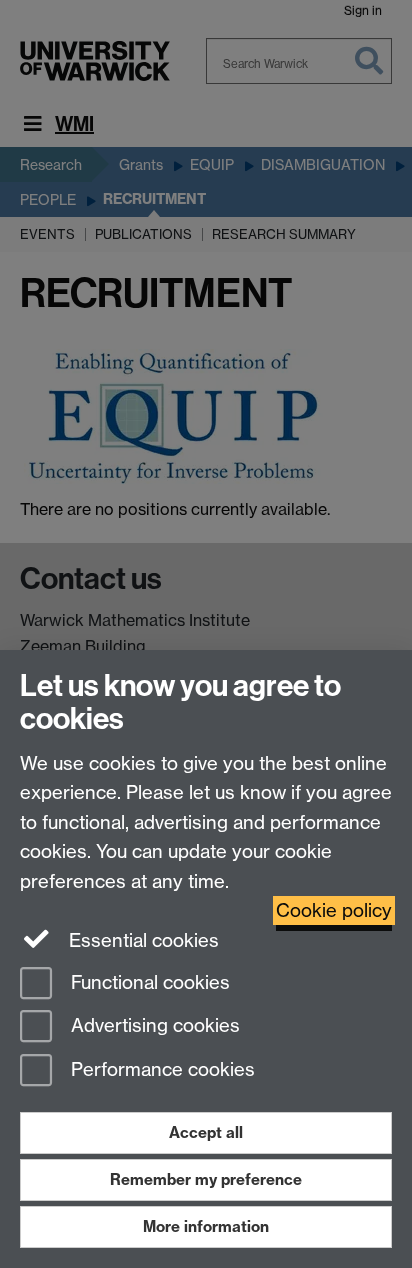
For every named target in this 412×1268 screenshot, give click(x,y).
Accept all (206, 1132)
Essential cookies (141, 940)
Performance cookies (160, 1070)
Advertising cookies (153, 1026)
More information (206, 1226)
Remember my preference (206, 1179)
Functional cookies (148, 982)
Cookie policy (334, 910)
